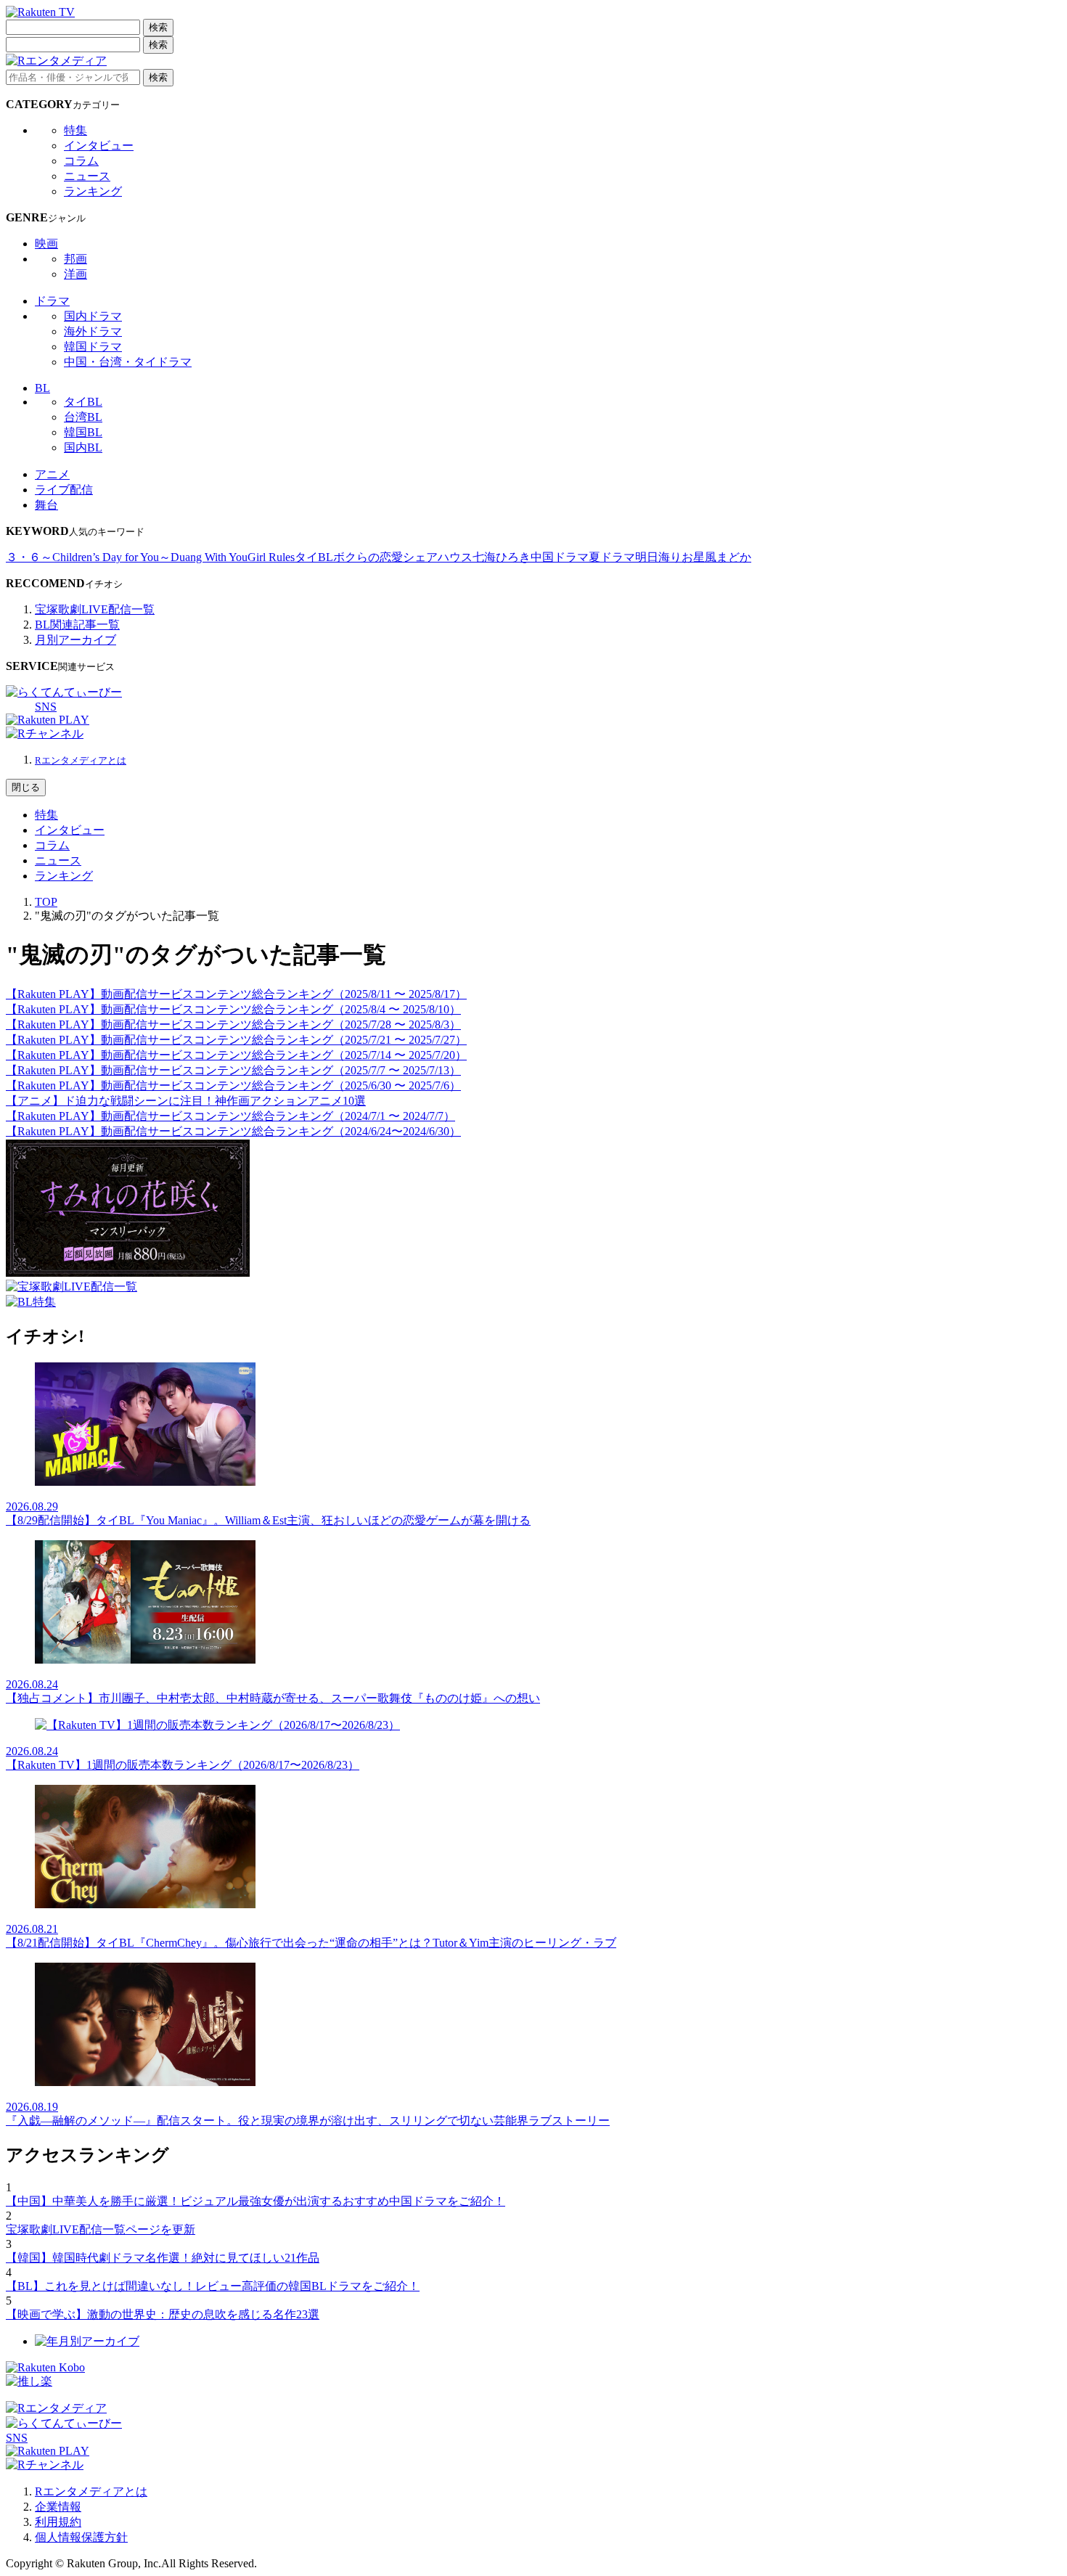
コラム (81, 161)
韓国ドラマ (93, 347)
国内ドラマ (93, 316)
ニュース (87, 176)
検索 (158, 27)
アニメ (52, 474)
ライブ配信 (64, 490)
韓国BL (83, 432)
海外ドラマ (93, 331)
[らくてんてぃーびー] (64, 692)
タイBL (83, 402)
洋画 (75, 274)
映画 (46, 244)
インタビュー (99, 146)
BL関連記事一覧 (77, 625)
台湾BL (83, 417)
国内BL (83, 447)
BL (42, 388)
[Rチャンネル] (45, 733)
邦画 (75, 259)
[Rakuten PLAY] (48, 720)
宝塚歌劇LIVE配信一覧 (95, 609)
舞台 (46, 505)
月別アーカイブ (75, 640)
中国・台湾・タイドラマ (128, 362)
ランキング (93, 191)
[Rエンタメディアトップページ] (56, 2408)
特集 (75, 130)
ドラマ (52, 301)
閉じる (26, 787)
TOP (46, 902)
